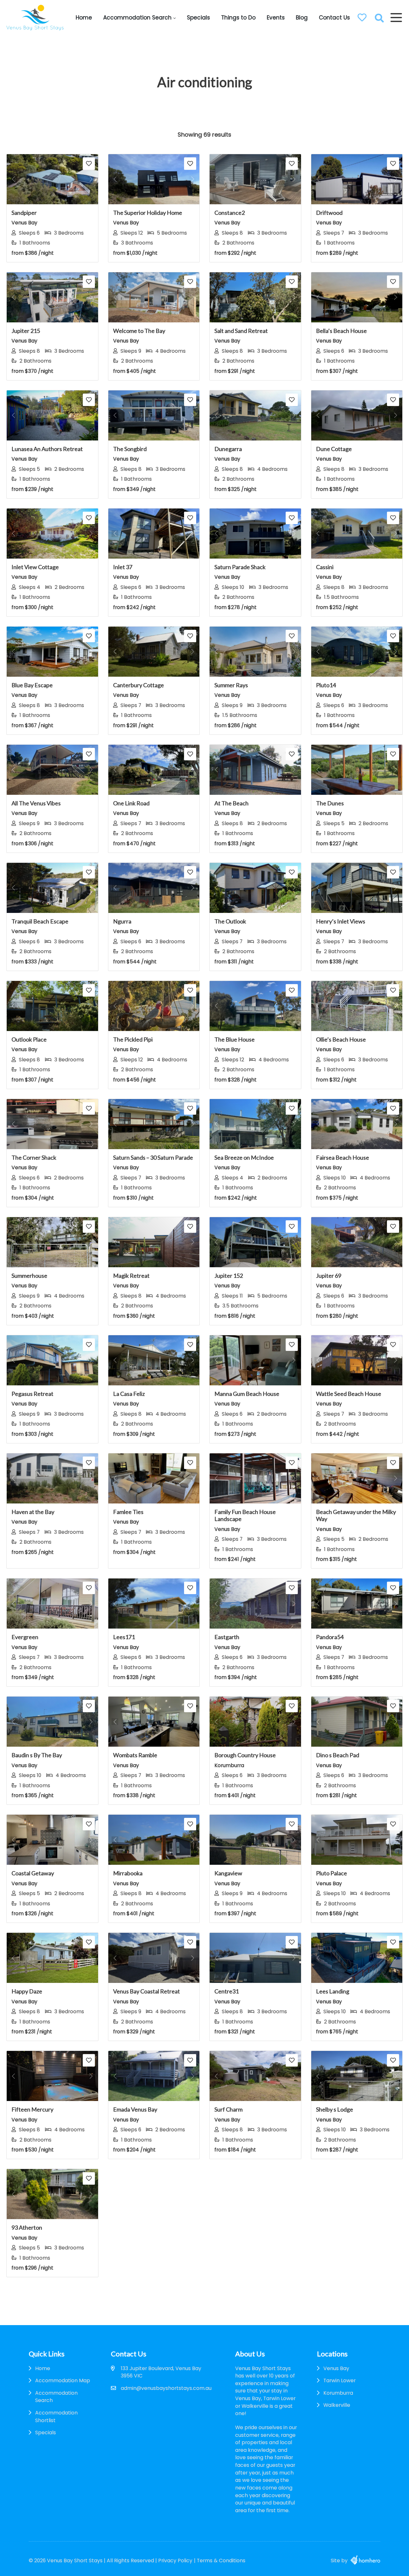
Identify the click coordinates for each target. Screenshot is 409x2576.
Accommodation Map (63, 2380)
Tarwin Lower (340, 2380)
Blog (302, 18)
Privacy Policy (175, 2561)
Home (84, 18)
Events (276, 18)
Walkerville (337, 2405)
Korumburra (338, 2393)
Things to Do (238, 18)
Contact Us (334, 18)
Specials (198, 18)
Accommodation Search (137, 18)
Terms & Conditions (221, 2561)
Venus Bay (336, 2368)
